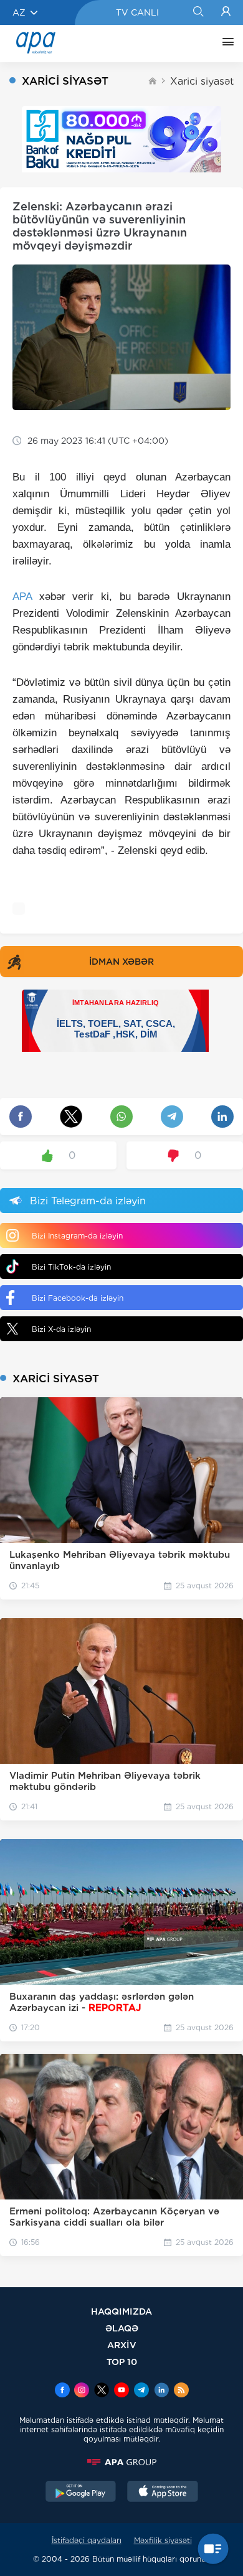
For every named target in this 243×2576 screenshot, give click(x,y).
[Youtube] (121, 2391)
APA (22, 597)
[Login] (226, 12)
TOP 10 (122, 2362)
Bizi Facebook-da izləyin (78, 1298)
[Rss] (181, 2391)
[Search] (198, 12)
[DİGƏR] (225, 44)
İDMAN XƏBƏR (121, 962)
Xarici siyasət (202, 81)
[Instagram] (82, 2391)
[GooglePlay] (81, 2493)
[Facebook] (62, 2391)
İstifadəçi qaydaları (87, 2540)
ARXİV (122, 2345)
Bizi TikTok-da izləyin (71, 1267)
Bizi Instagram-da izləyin (77, 1236)
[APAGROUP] (121, 2462)
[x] (102, 2391)
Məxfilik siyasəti (163, 2540)
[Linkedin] (161, 2391)
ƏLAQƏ (122, 2328)
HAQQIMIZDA (121, 2311)
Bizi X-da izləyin (61, 1329)
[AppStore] (163, 2493)
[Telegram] (141, 2391)
